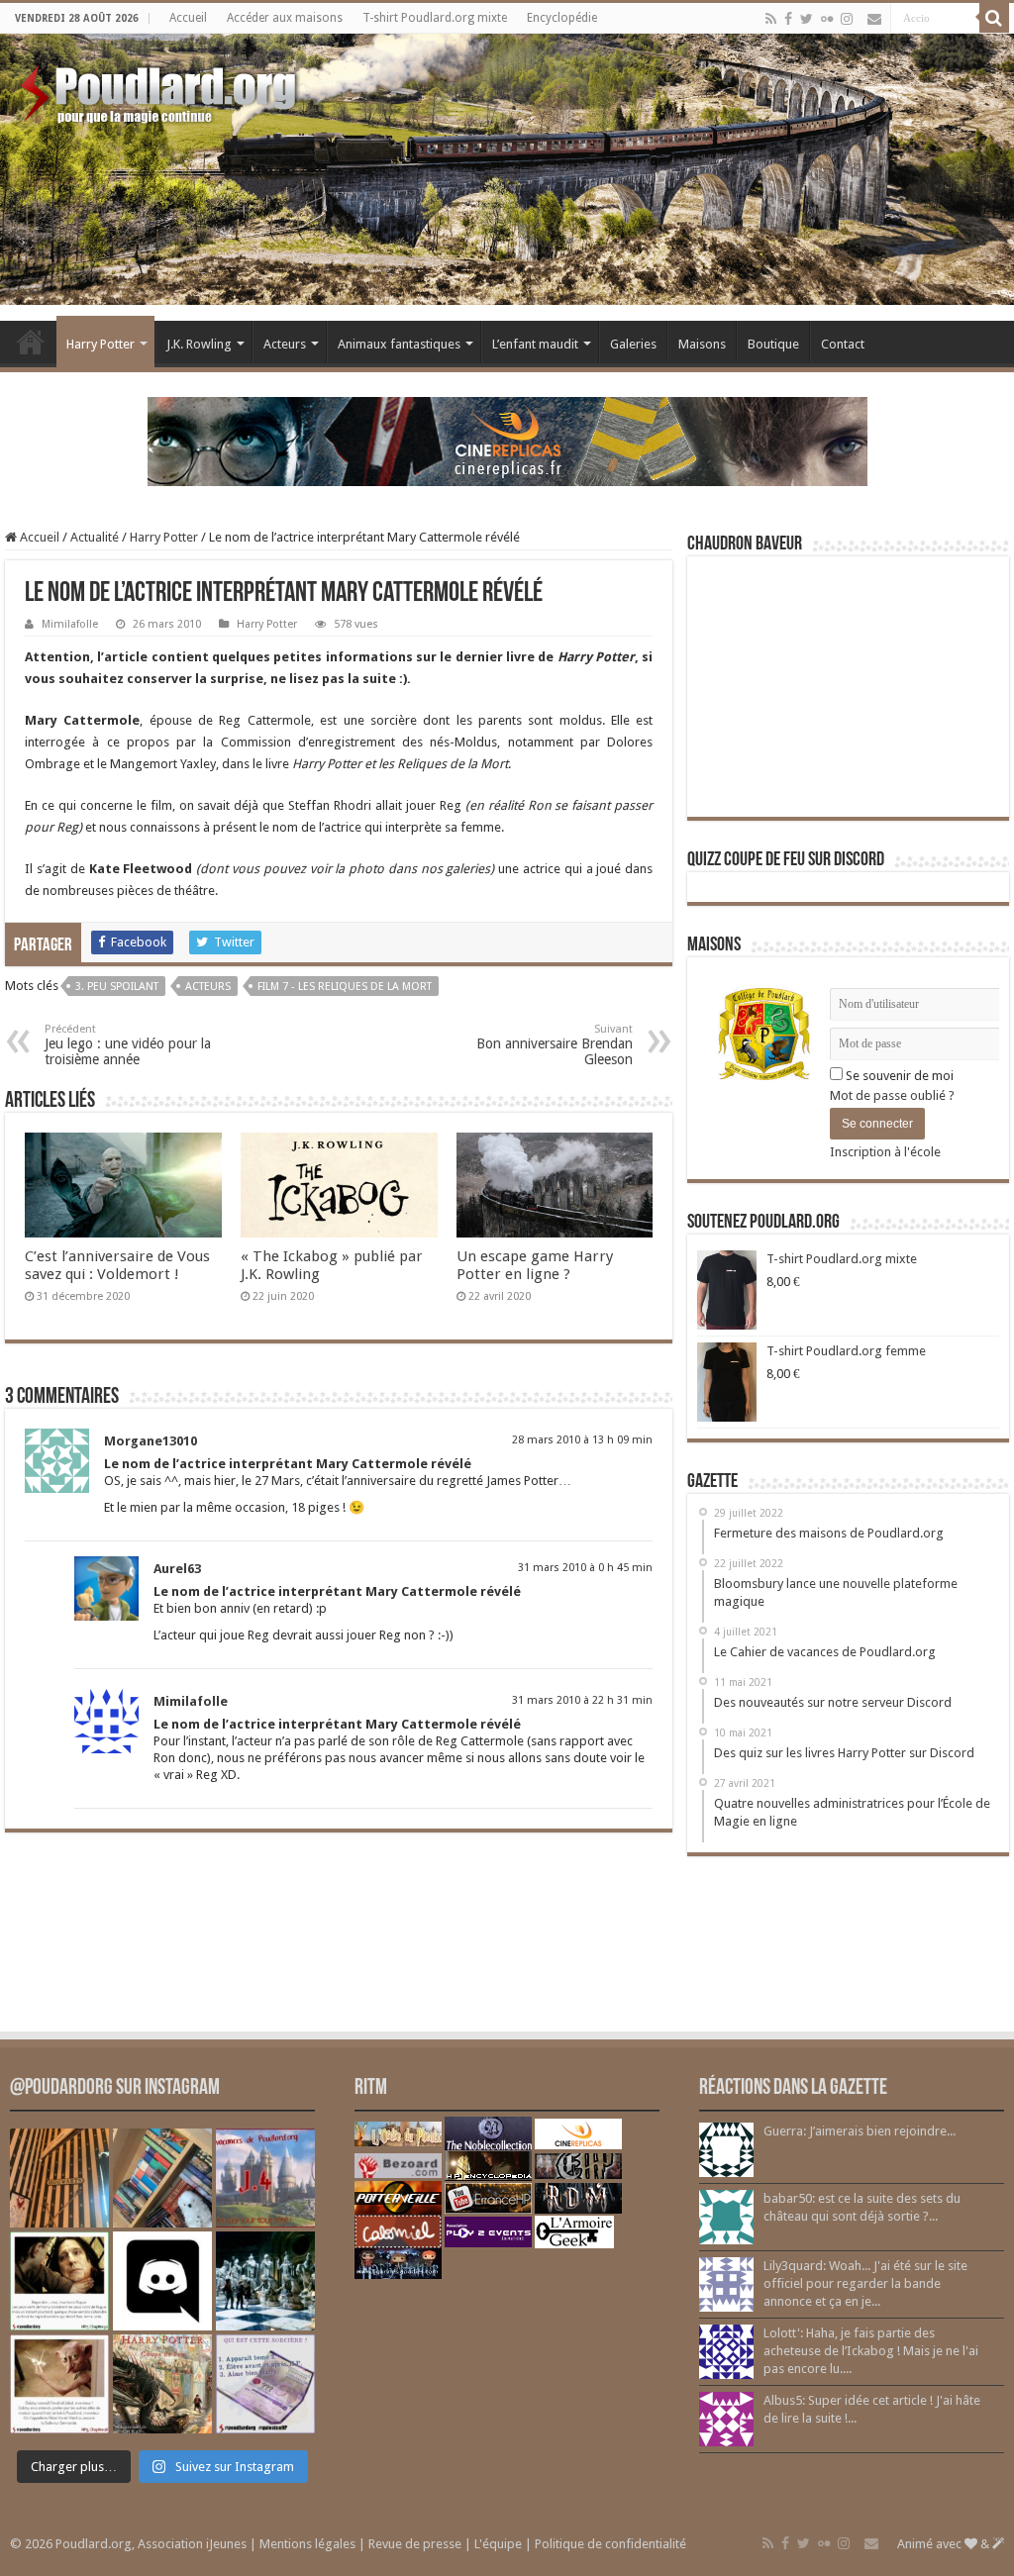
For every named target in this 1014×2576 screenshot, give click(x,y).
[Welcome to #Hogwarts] (59, 2178)
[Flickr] (827, 19)
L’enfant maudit (535, 344)
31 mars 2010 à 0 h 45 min (585, 1568)
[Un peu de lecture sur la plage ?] (162, 2178)
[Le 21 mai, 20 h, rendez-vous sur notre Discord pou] (162, 2384)
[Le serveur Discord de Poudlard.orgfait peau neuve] (162, 2281)
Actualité (95, 537)
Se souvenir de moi (898, 1076)
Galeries (633, 344)
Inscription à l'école (885, 1152)
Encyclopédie (562, 18)
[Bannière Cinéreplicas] (507, 440)
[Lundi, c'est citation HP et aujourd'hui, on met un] (59, 2384)
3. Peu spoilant (117, 987)
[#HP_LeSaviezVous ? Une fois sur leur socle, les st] (265, 2281)
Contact (843, 344)
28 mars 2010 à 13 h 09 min (582, 1440)
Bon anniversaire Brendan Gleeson (555, 1045)
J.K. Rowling (199, 344)
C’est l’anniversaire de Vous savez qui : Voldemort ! (117, 1265)
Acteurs (285, 344)
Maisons (702, 344)
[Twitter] (807, 19)
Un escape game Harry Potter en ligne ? (535, 1265)
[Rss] (771, 19)
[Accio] (994, 18)
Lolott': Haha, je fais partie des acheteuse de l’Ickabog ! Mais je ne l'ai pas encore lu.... (871, 2351)
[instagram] (847, 19)
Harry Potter (101, 344)
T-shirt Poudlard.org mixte (435, 18)
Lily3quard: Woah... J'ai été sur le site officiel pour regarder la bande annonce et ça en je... (865, 2283)
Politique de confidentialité (610, 2544)
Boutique (773, 344)
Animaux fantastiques (399, 344)
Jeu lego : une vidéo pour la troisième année (128, 1045)
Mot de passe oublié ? (892, 1095)
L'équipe (498, 2544)
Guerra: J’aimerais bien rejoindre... (860, 2131)
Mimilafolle (70, 624)
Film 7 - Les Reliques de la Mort (345, 987)
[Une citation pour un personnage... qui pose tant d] (59, 2281)
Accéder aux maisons (285, 18)
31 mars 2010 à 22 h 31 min (582, 1700)
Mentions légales (307, 2544)
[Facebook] (788, 19)
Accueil (188, 18)
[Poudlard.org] (161, 89)
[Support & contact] (874, 19)
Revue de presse (415, 2544)
